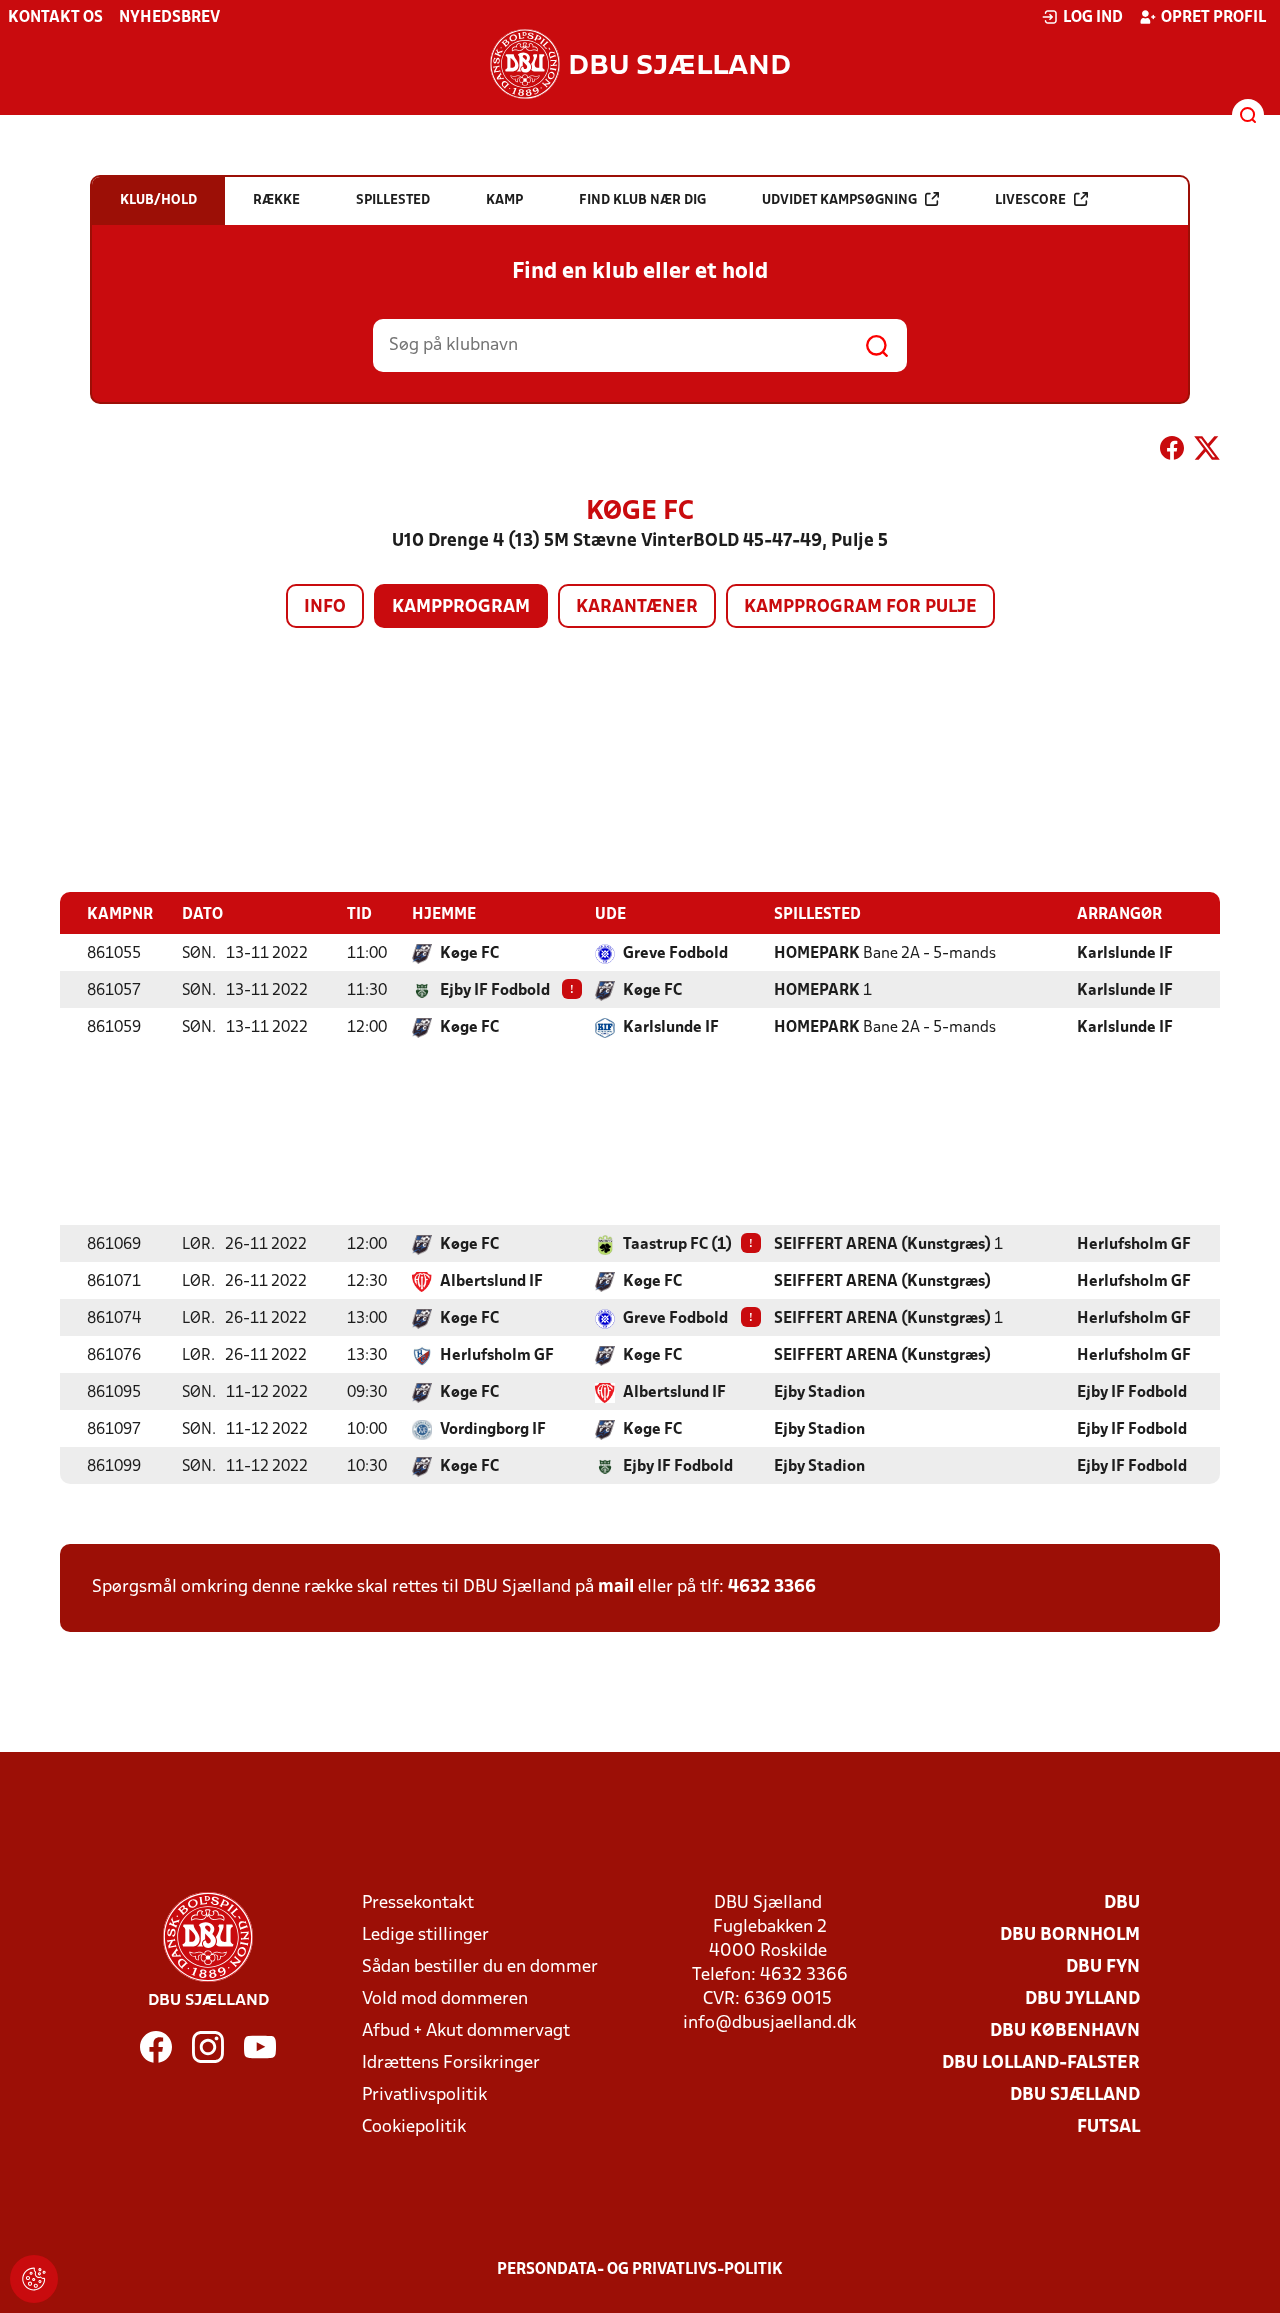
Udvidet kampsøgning (839, 200)
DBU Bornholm (1070, 1935)
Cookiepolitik (414, 2127)
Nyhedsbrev (169, 18)
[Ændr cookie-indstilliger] (34, 2279)
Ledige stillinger (425, 1935)
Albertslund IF (491, 1282)
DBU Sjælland (1075, 2095)
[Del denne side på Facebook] (1172, 452)
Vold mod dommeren (445, 1999)
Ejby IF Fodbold (495, 991)
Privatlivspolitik (424, 2095)
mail (616, 1587)
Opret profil (1213, 18)
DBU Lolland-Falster (1041, 2063)
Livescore (1030, 200)
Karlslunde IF (1125, 954)
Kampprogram (461, 607)
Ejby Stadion (819, 1393)
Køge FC (469, 954)
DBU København (1065, 2031)
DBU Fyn (1103, 1967)
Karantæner (637, 607)
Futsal (1108, 2127)
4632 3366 (772, 1587)
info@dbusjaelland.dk (769, 2023)
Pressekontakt (418, 1903)
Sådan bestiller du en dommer (480, 1967)
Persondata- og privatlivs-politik (640, 2270)
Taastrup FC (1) (677, 1245)
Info (325, 607)
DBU (1122, 1903)
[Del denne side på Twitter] (1207, 452)
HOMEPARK (817, 954)
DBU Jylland (1082, 1999)
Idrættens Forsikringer (451, 2063)
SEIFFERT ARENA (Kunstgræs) (882, 1245)
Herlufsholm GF (1134, 1245)
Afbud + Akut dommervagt (466, 2031)
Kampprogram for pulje (860, 607)
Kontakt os (55, 18)
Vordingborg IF (493, 1430)
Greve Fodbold (675, 954)
